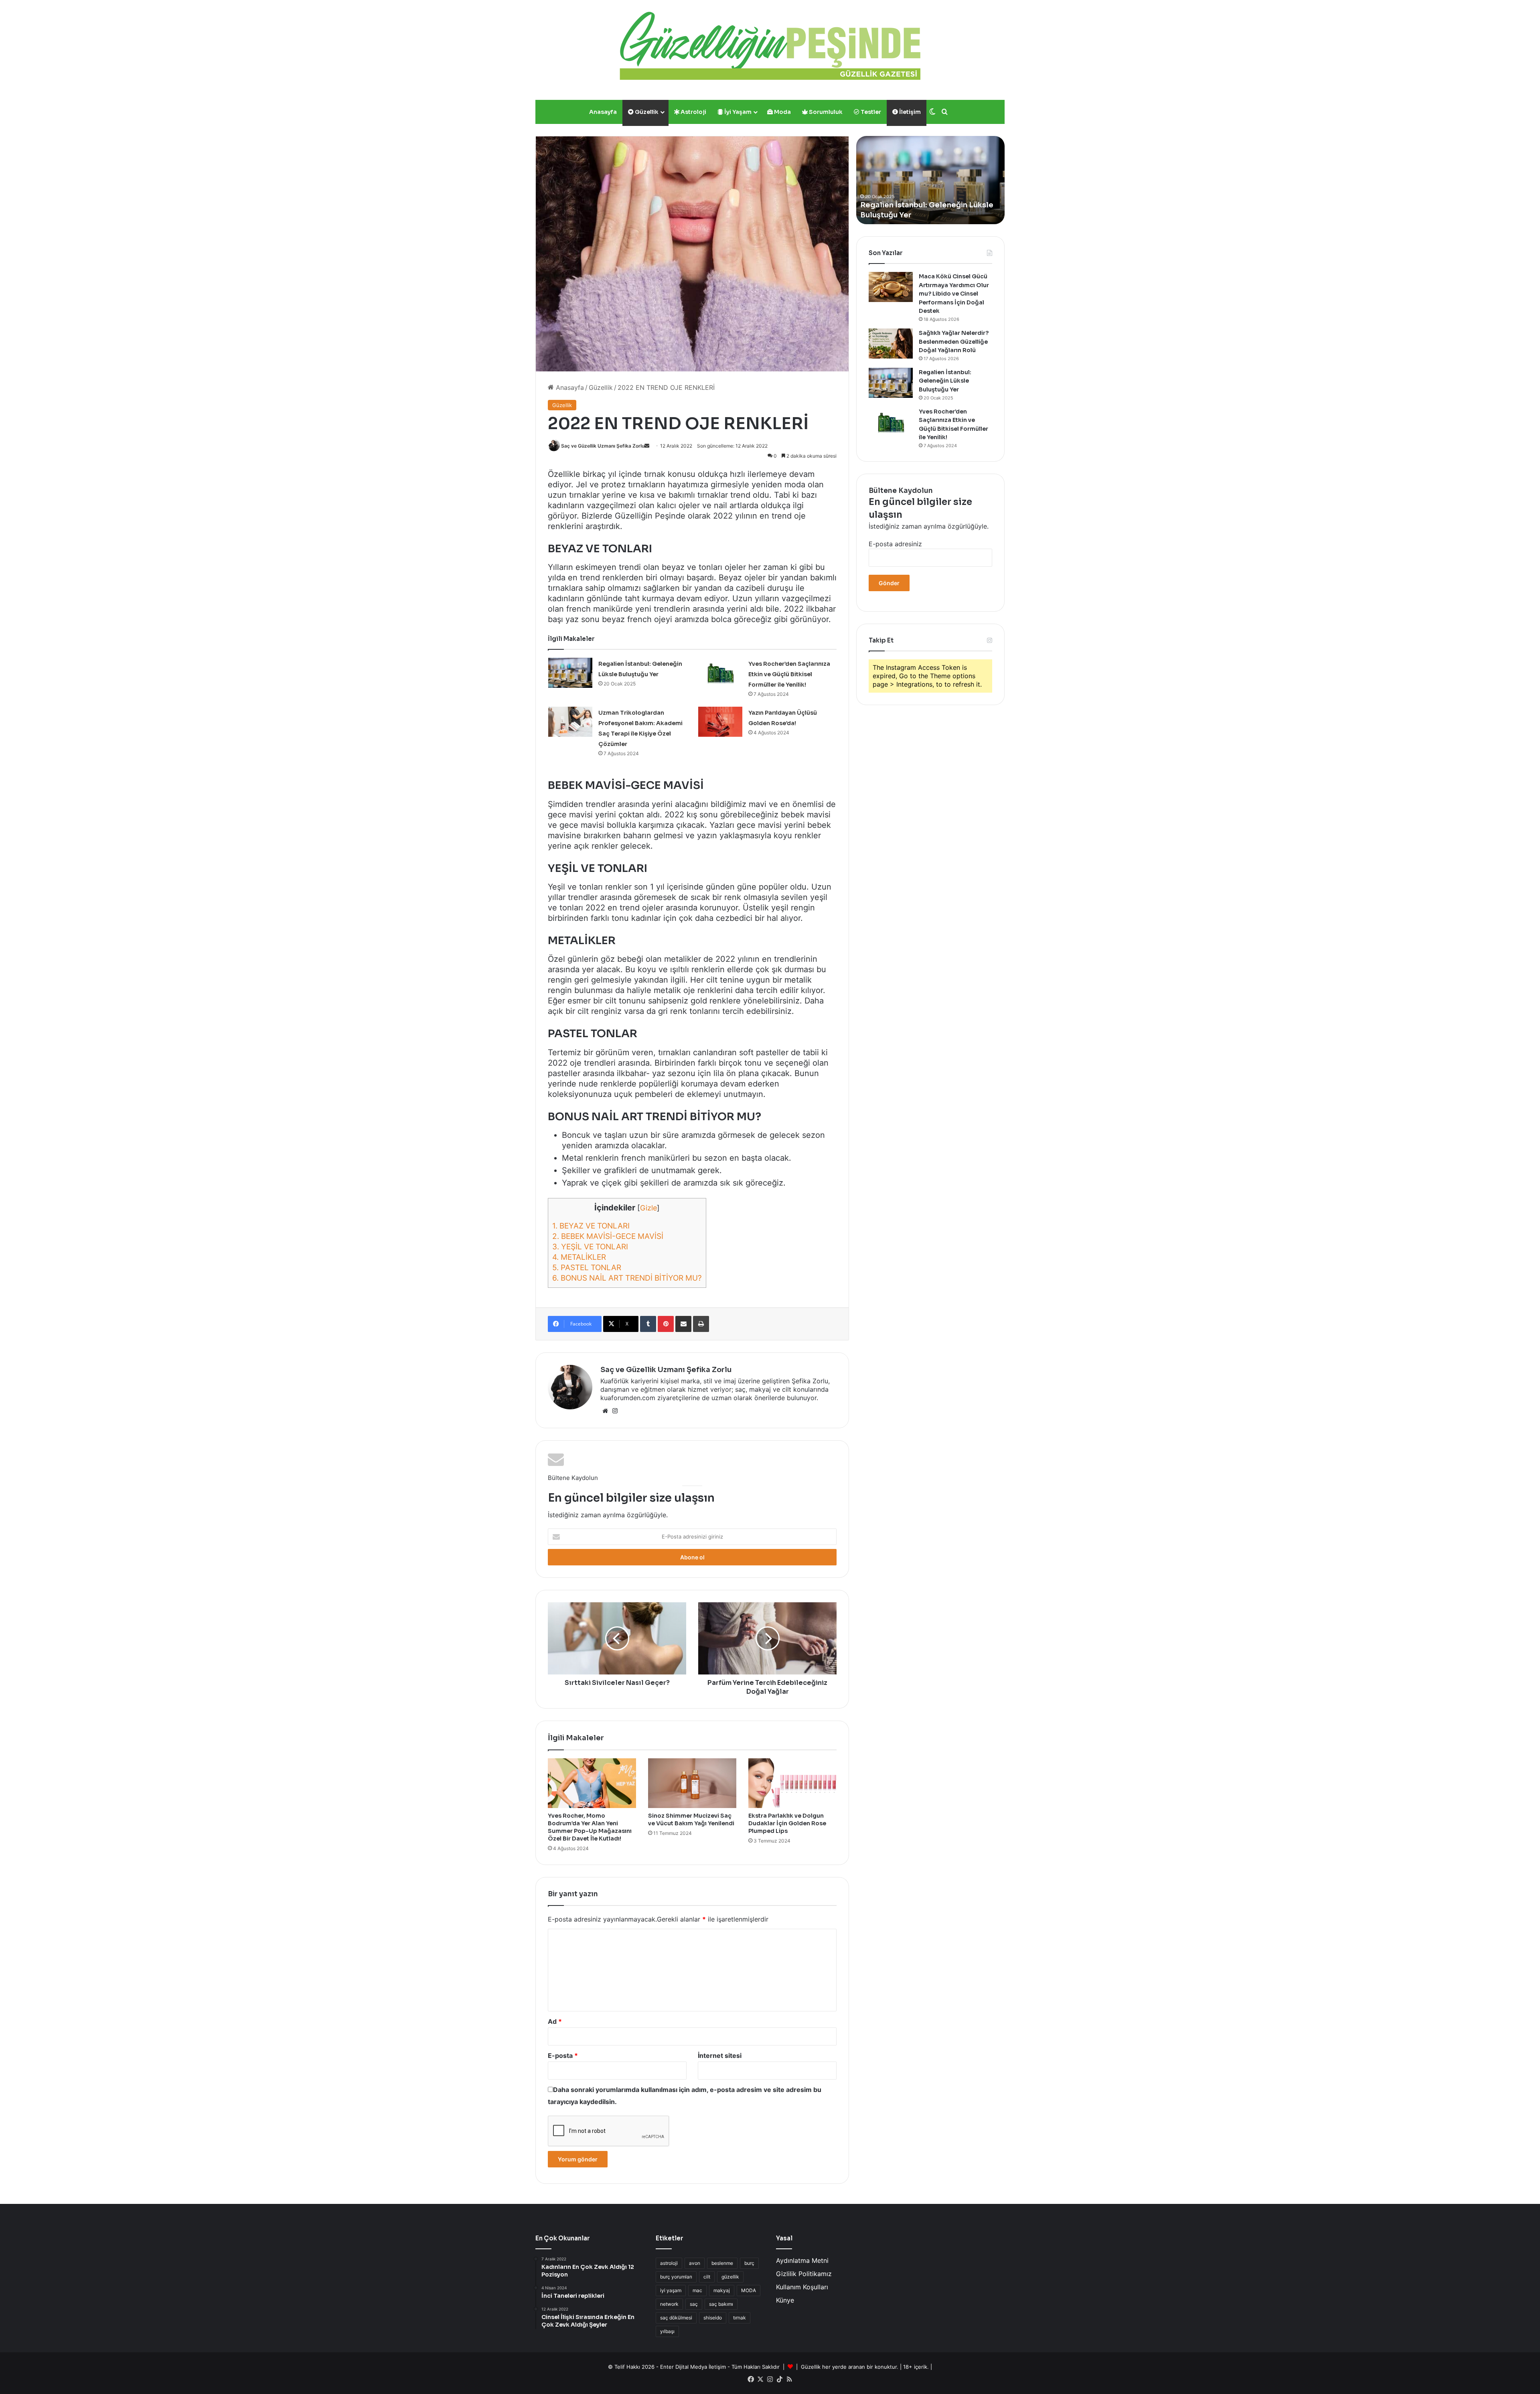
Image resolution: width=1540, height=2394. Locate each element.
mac (697, 2290)
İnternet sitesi (720, 2055)
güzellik (730, 2277)
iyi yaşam (671, 2290)
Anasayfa (603, 112)
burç (749, 2263)
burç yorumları (676, 2277)
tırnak (740, 2318)
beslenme (722, 2263)
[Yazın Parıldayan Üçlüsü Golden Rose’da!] (720, 722)
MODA (749, 2290)
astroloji (669, 2263)
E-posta (563, 2055)
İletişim (909, 112)
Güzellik (646, 112)
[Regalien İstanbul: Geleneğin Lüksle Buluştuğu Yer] (570, 673)
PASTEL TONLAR (587, 1268)
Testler (870, 112)
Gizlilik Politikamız (804, 2274)
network (669, 2304)
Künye (785, 2300)
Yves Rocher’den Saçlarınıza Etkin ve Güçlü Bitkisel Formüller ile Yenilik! (789, 674)
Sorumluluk (825, 112)
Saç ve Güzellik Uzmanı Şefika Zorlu (603, 446)
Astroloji (693, 112)
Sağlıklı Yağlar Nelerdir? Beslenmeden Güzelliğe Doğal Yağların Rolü (954, 342)
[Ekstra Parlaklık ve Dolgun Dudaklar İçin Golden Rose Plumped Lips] (792, 1783)
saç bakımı (721, 2304)
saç (694, 2304)
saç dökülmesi (676, 2318)
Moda (782, 112)
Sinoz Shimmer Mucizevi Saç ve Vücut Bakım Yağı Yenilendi (691, 1819)
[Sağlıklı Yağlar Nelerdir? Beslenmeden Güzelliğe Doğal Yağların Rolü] (891, 344)
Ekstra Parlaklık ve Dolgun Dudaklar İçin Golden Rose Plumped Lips (787, 1823)
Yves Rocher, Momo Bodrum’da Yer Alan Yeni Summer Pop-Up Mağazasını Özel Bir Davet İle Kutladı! (590, 1827)
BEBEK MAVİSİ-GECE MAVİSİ (608, 1236)
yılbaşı (667, 2331)
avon (695, 2263)
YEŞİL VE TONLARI (590, 1247)
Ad (555, 2021)
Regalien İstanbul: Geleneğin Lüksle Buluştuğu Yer (945, 381)
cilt (707, 2277)
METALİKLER (579, 1257)
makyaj (722, 2290)
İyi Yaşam (737, 112)
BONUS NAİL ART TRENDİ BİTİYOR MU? (627, 1278)
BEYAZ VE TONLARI (591, 1226)
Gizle (648, 1208)
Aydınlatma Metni (802, 2260)
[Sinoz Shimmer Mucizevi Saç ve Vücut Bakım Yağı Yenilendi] (692, 1783)
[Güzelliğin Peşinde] (770, 46)
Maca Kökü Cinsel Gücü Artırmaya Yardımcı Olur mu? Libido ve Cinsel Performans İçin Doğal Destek (954, 294)
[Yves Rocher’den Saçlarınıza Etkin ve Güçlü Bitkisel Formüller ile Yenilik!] (720, 673)
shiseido (713, 2318)
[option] (930, 180)
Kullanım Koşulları (802, 2287)
